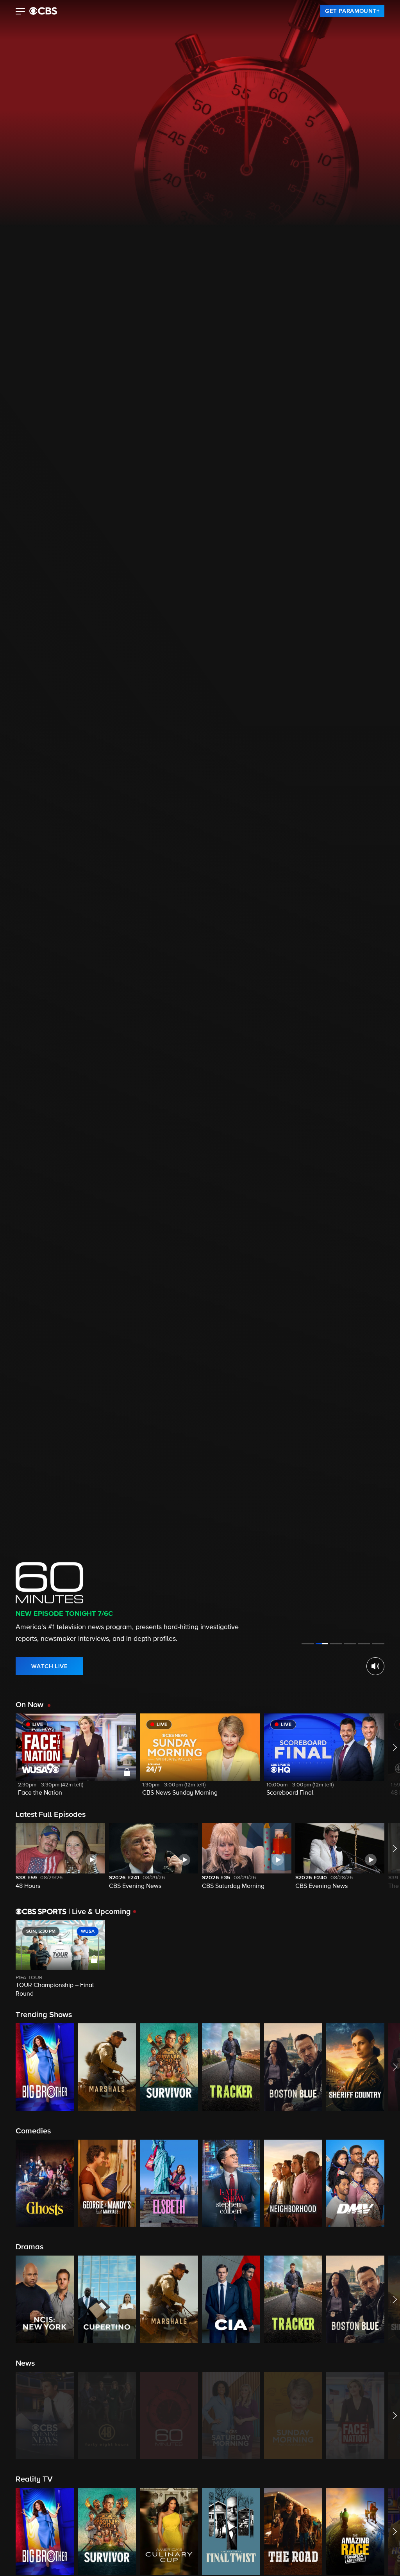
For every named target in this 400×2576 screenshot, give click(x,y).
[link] (352, 11)
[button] (21, 12)
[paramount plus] (43, 11)
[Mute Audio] (375, 1666)
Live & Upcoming (100, 1912)
